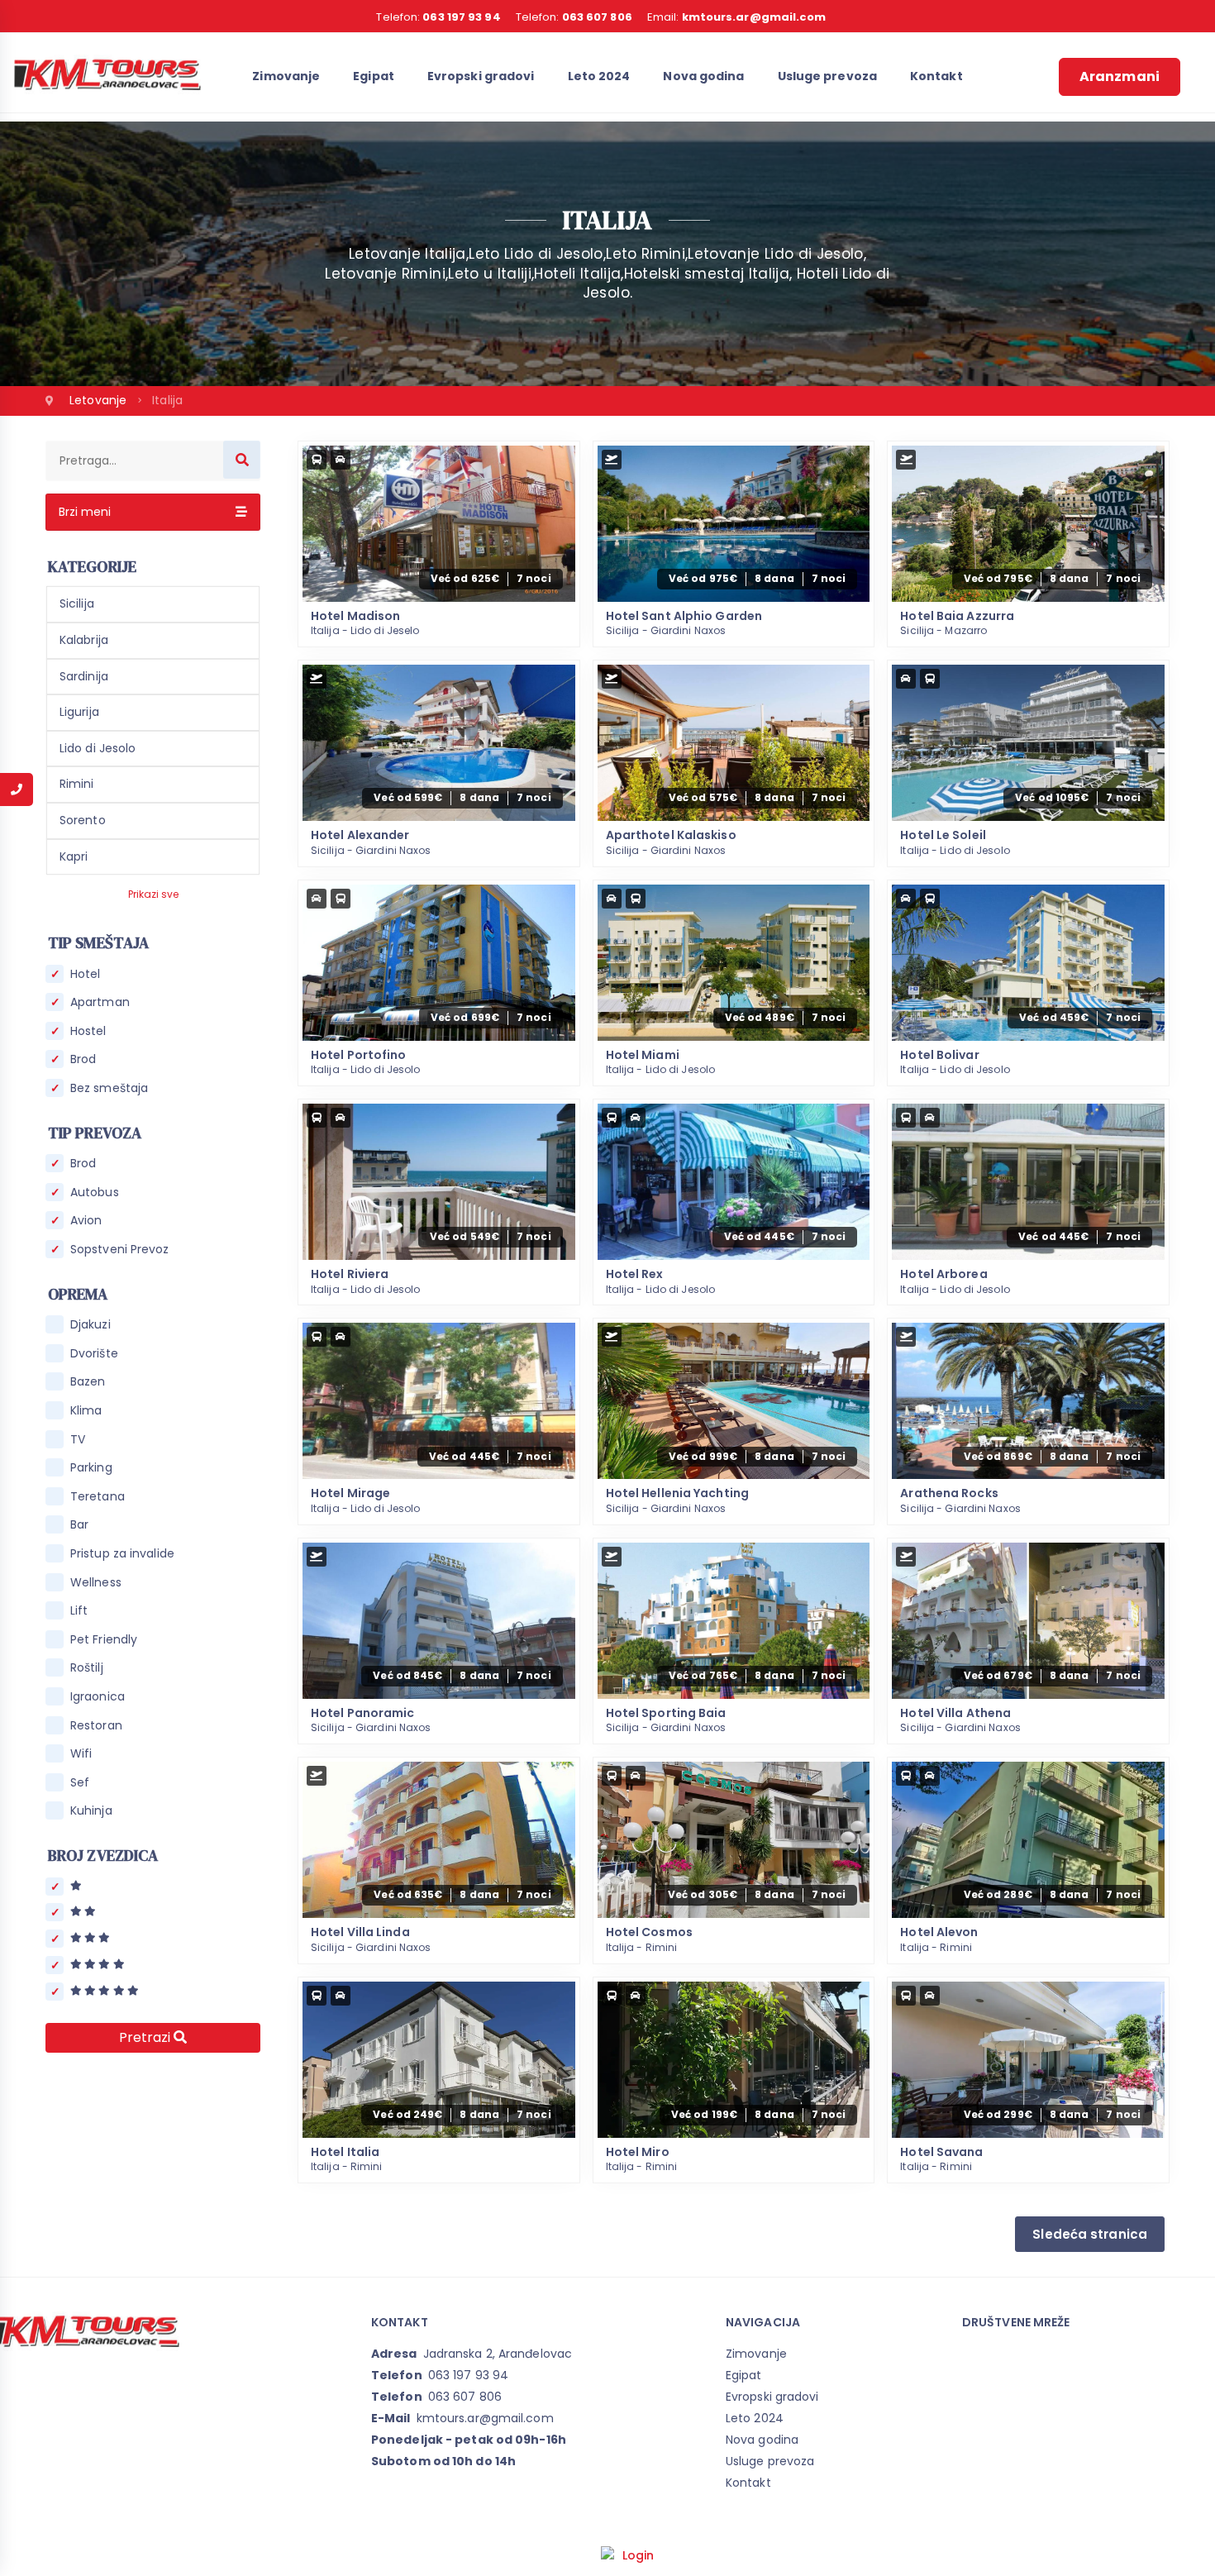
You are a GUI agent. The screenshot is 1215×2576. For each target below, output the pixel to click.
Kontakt (936, 76)
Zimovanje (286, 76)
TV (78, 1440)
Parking (91, 1468)
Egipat (374, 76)
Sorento (83, 820)
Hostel (88, 1031)
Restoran (96, 1726)
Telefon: (438, 17)
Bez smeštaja (109, 1088)
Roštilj (87, 1668)
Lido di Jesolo (98, 748)
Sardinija (84, 676)
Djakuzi (91, 1325)
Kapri (74, 856)
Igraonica (98, 1697)
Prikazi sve (153, 894)
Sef (80, 1783)
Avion (86, 1221)
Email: (737, 17)
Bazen (88, 1382)
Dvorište (94, 1354)
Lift (79, 1611)
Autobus (95, 1193)
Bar (79, 1525)
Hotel (86, 974)
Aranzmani (1120, 76)
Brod (83, 1059)
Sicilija (77, 603)
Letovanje (100, 400)
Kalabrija (84, 640)
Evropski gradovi (481, 76)
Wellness (96, 1583)
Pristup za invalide (122, 1554)
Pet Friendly (104, 1640)
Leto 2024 (599, 76)
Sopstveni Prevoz (120, 1250)
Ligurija (79, 712)
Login (638, 2555)
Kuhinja (91, 1811)
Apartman (100, 1002)
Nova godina (703, 76)
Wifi (81, 1754)
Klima (86, 1411)
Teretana (98, 1497)
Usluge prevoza (827, 76)
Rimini (77, 784)
